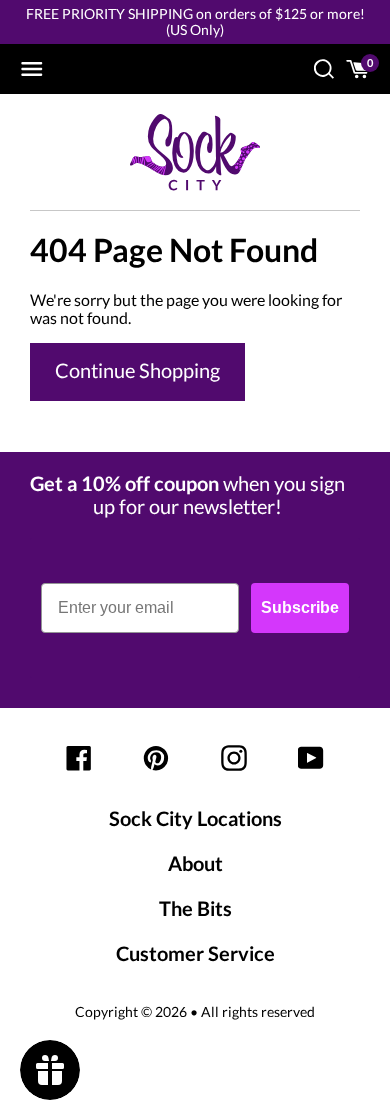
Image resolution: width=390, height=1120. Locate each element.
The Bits (195, 908)
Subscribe (300, 607)
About (195, 863)
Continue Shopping (137, 370)
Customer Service (195, 953)
